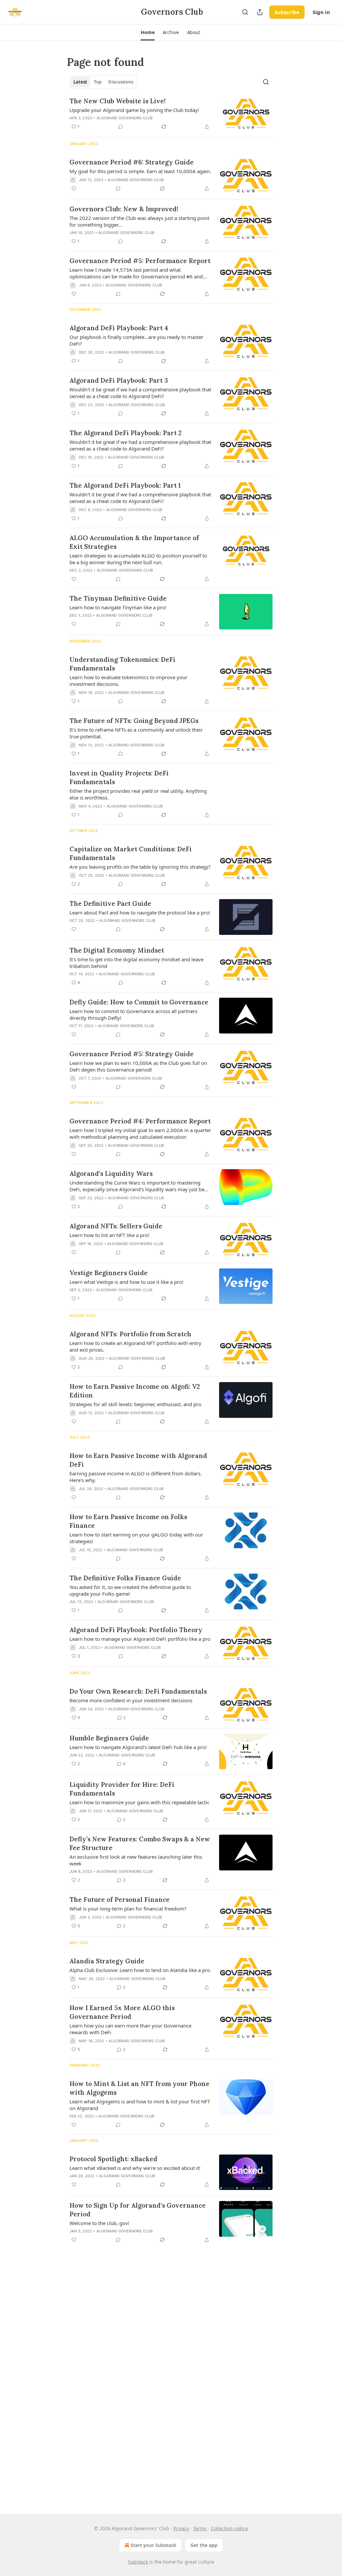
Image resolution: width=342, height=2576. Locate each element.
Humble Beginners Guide (109, 1738)
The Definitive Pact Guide (110, 903)
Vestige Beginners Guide (109, 1273)
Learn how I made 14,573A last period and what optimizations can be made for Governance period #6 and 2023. (136, 273)
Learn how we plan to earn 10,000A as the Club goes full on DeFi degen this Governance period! (138, 1066)
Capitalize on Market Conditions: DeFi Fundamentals (131, 853)
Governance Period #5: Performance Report (140, 261)
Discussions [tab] (121, 82)
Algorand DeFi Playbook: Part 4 (119, 328)
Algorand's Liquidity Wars (111, 1174)
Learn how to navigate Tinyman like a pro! (118, 607)
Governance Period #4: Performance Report (140, 1121)
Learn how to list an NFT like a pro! (109, 1235)
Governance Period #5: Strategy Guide (132, 1054)
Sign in (321, 12)
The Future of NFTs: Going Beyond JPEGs (134, 721)
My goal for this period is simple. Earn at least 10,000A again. (140, 171)
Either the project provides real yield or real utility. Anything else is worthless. (138, 794)
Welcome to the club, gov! (99, 2223)
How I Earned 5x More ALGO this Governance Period (122, 2012)
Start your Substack (153, 2545)
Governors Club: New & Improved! (124, 209)
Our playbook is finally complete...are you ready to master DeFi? (136, 340)
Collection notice (229, 2528)
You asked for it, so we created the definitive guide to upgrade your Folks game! (130, 1590)
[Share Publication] (260, 12)
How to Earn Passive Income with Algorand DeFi (138, 1460)
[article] (171, 114)
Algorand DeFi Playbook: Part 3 (119, 380)
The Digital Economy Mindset (117, 950)
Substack (138, 2562)
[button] (147, 32)
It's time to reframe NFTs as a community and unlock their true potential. (136, 733)
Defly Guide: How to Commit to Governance (139, 1002)
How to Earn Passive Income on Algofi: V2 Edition (135, 1391)
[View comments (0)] (121, 127)
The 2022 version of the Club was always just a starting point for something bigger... (139, 221)
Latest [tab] (80, 82)
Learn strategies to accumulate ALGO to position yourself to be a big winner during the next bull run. (138, 559)
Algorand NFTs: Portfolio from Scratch (130, 1334)
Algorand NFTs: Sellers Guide (116, 1226)
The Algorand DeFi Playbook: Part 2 (126, 433)
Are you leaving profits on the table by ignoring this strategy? (140, 867)
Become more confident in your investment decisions (131, 1700)
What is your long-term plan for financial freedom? (128, 1909)
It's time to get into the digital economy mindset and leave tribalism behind (136, 963)
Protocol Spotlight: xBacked (113, 2159)
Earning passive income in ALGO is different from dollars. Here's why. (136, 1477)
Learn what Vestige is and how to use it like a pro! (126, 1282)
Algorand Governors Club (125, 118)
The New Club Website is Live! (118, 101)
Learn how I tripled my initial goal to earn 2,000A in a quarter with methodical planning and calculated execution (140, 1133)
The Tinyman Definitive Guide (118, 598)
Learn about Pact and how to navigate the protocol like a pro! (140, 912)
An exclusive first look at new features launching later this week (136, 1860)
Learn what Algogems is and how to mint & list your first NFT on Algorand (140, 2105)
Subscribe (287, 12)
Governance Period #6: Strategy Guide (132, 162)
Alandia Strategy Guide (107, 1961)
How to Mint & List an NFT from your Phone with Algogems (139, 2088)
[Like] (74, 189)
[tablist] (103, 82)
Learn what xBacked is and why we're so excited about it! (135, 2168)
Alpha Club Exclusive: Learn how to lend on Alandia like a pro (140, 1970)
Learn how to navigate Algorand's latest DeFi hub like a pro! (138, 1747)
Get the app (204, 2545)
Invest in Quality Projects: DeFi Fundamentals (119, 777)
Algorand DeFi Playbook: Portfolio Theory (136, 1630)
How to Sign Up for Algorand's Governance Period (138, 2210)
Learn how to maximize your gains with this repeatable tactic (139, 1802)
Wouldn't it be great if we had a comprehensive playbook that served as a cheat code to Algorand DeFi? (140, 393)
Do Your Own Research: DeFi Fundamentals (138, 1691)
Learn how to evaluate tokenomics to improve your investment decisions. (128, 681)
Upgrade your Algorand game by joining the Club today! (134, 110)
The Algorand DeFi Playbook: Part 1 (125, 485)
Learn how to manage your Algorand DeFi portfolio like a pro (140, 1639)
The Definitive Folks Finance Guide (125, 1578)
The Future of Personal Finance (120, 1899)
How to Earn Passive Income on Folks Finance (128, 1521)
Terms (200, 2528)
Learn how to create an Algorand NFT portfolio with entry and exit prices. (135, 1346)
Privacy (181, 2528)
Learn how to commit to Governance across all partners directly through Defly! (133, 1014)
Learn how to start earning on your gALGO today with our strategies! (136, 1538)
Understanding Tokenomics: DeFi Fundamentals (122, 664)
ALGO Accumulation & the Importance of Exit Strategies (134, 542)
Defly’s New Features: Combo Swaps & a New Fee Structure (140, 1843)
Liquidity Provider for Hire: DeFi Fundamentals (122, 1789)
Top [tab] (98, 82)
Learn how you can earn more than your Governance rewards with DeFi (130, 2029)
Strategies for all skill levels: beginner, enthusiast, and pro (135, 1404)
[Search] (245, 12)
